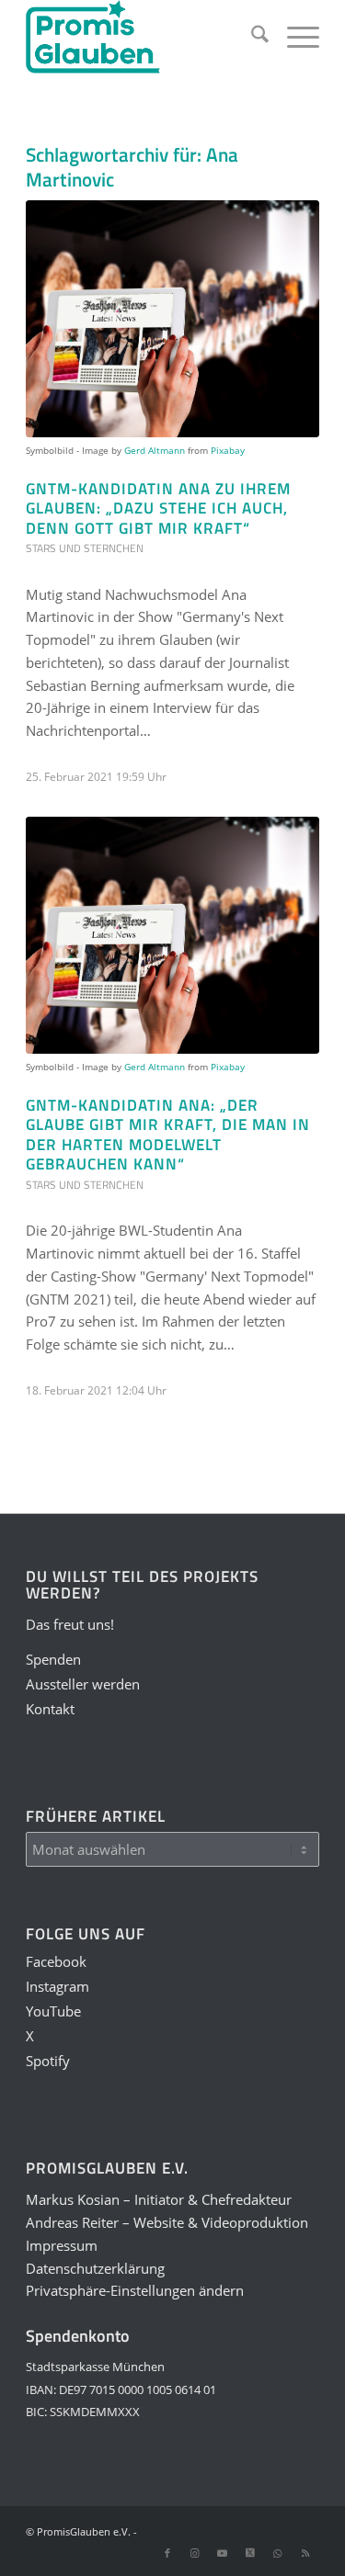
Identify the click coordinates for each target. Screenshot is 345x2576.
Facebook (56, 1961)
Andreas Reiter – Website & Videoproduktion (167, 2222)
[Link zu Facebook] (167, 2553)
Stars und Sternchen (85, 548)
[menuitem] (251, 37)
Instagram (57, 1986)
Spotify (48, 2061)
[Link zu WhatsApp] (278, 2553)
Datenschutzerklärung (95, 2268)
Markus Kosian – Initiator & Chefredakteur (159, 2199)
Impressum (62, 2245)
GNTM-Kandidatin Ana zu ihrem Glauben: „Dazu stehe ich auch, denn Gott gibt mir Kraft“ (158, 508)
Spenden (53, 1659)
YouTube (53, 2011)
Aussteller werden (83, 1684)
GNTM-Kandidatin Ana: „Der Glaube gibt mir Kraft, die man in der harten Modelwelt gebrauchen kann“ (168, 1134)
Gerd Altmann (155, 450)
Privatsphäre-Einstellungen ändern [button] (135, 2290)
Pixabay (228, 450)
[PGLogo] (143, 37)
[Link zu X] (250, 2553)
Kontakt (50, 1709)
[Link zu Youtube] (223, 2553)
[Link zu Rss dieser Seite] (305, 2553)
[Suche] (251, 37)
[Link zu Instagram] (195, 2553)
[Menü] (294, 37)
